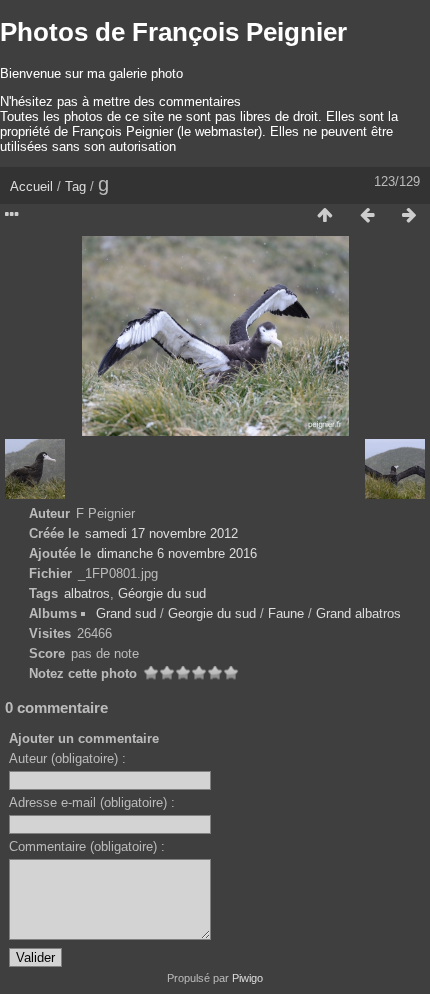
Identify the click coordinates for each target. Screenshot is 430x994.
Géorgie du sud (162, 593)
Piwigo (247, 978)
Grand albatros (358, 613)
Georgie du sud (212, 613)
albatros (87, 593)
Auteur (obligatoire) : (67, 758)
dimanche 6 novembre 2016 (177, 553)
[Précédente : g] (367, 216)
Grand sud (126, 613)
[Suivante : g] (409, 216)
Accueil (31, 186)
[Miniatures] (325, 216)
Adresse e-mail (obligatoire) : (92, 802)
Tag (75, 186)
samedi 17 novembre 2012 (161, 533)
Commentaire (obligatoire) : (87, 846)
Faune (286, 613)
